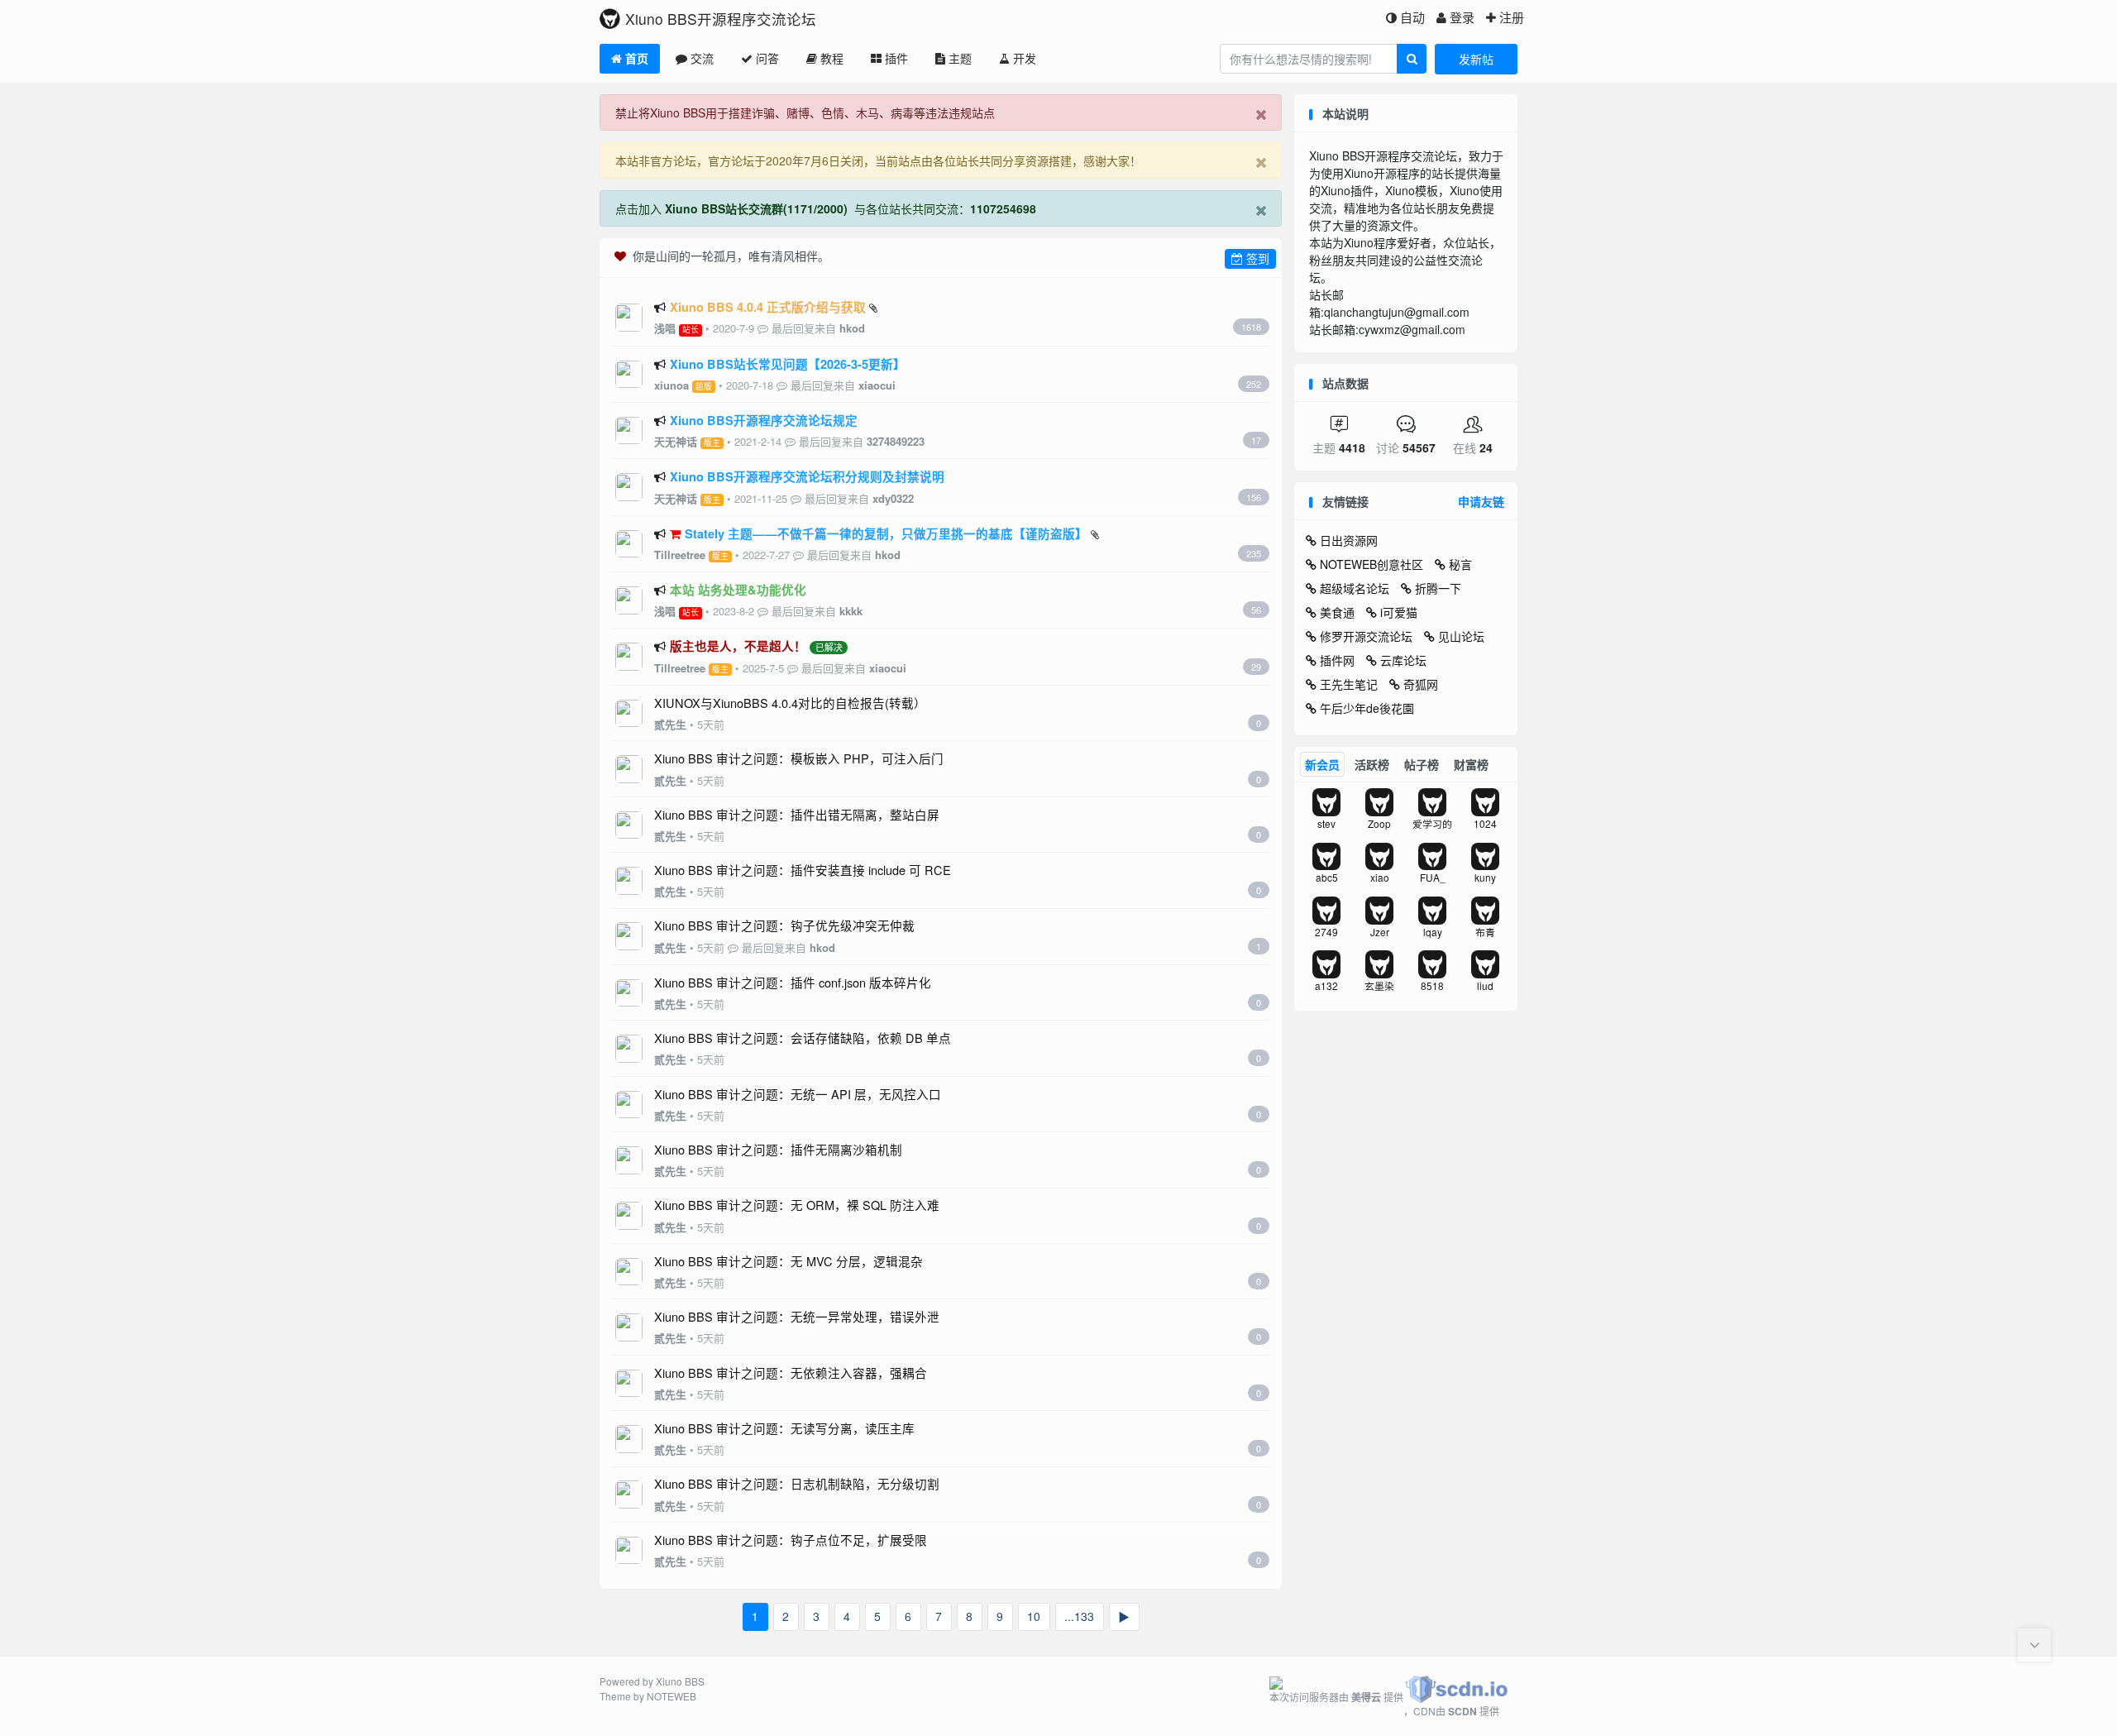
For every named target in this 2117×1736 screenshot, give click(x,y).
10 (1034, 1616)
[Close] (1261, 113)
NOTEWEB (671, 1696)
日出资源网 (1349, 540)
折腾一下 (1438, 588)
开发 (1025, 58)
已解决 (829, 648)
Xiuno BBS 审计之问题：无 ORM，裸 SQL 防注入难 (797, 1205)
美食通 (1337, 612)
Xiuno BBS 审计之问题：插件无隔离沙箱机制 (778, 1149)
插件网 (1337, 660)
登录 (1462, 17)
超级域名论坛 (1355, 588)
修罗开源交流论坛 (1366, 636)
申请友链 (1481, 501)
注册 (1512, 17)
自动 (1412, 17)
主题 (960, 58)
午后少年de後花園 (1367, 708)
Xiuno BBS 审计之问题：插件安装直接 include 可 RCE (803, 870)
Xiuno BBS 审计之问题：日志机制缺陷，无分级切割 (797, 1483)
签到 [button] (1256, 258)
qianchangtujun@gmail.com (1397, 312)
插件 (896, 58)
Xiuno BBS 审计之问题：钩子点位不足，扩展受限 (791, 1540)
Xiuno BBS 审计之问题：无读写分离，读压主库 (784, 1428)
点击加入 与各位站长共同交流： (826, 208)
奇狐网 (1421, 684)
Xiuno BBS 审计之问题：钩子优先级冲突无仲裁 (784, 925)
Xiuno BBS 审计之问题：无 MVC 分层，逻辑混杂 (788, 1261)
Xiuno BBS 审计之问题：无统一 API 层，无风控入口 (798, 1094)
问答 (767, 58)
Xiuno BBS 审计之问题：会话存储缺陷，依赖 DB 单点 (803, 1038)
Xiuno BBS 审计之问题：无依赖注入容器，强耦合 (791, 1373)
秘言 (1460, 564)
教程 (832, 58)
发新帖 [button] (1476, 59)
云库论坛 (1403, 660)
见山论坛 (1461, 636)
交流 (702, 58)
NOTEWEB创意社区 (1372, 564)
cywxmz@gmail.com (1412, 329)
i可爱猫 (1399, 612)
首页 (637, 58)
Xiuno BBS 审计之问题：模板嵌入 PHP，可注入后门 (799, 758)
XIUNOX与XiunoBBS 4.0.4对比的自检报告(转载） (790, 703)
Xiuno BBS (680, 1681)
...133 (1079, 1616)
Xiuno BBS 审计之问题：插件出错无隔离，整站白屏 (797, 814)
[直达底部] (2034, 1645)
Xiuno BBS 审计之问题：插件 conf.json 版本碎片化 (793, 982)
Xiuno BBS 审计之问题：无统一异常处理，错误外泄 (797, 1316)
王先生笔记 (1349, 684)
